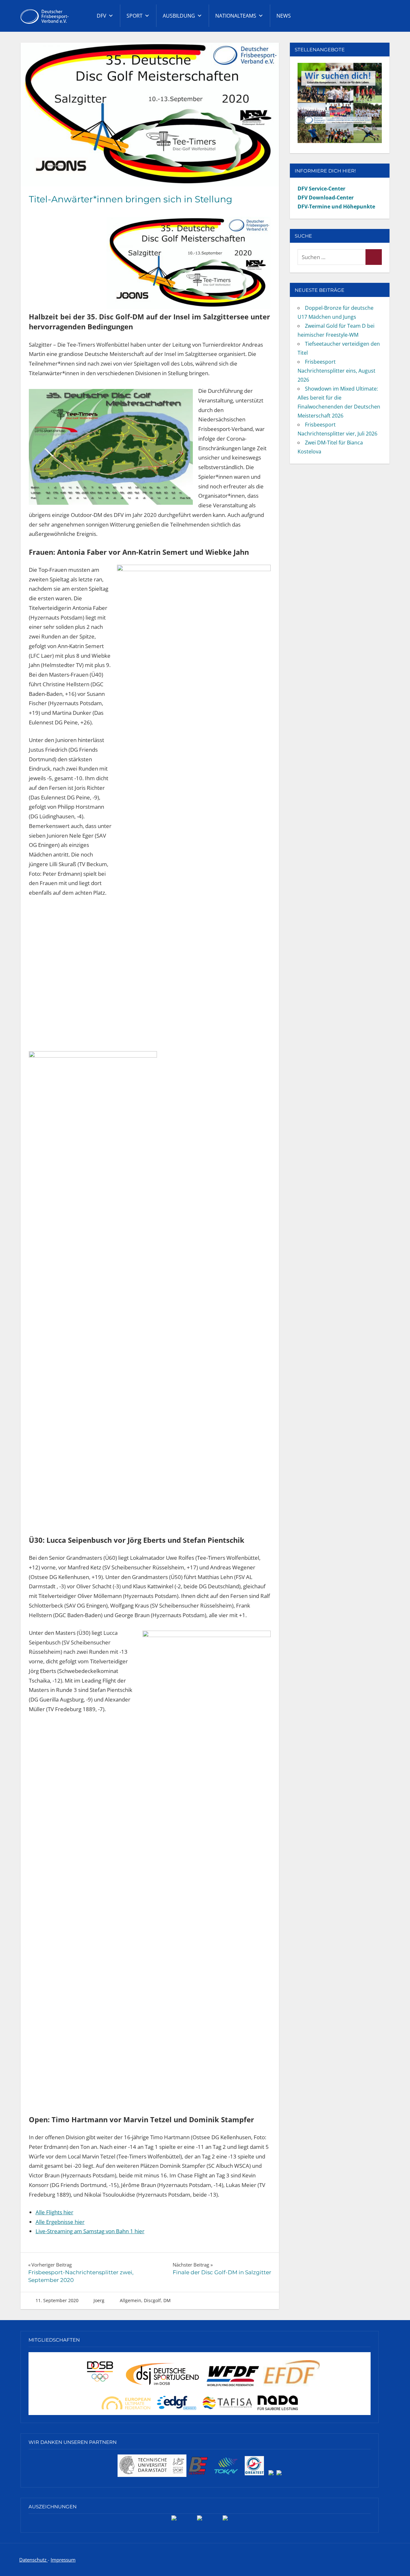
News (284, 16)
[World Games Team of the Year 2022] (200, 2520)
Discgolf (152, 2300)
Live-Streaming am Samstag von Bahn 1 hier (90, 2231)
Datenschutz (33, 2560)
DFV (102, 16)
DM (167, 2300)
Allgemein (131, 2300)
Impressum (63, 2560)
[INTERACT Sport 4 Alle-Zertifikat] (174, 2520)
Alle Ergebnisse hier (60, 2222)
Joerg (99, 2300)
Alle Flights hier (54, 2212)
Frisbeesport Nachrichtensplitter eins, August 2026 (336, 371)
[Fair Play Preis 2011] (225, 2520)
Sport (135, 16)
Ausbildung (179, 16)
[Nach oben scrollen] (395, 2561)
